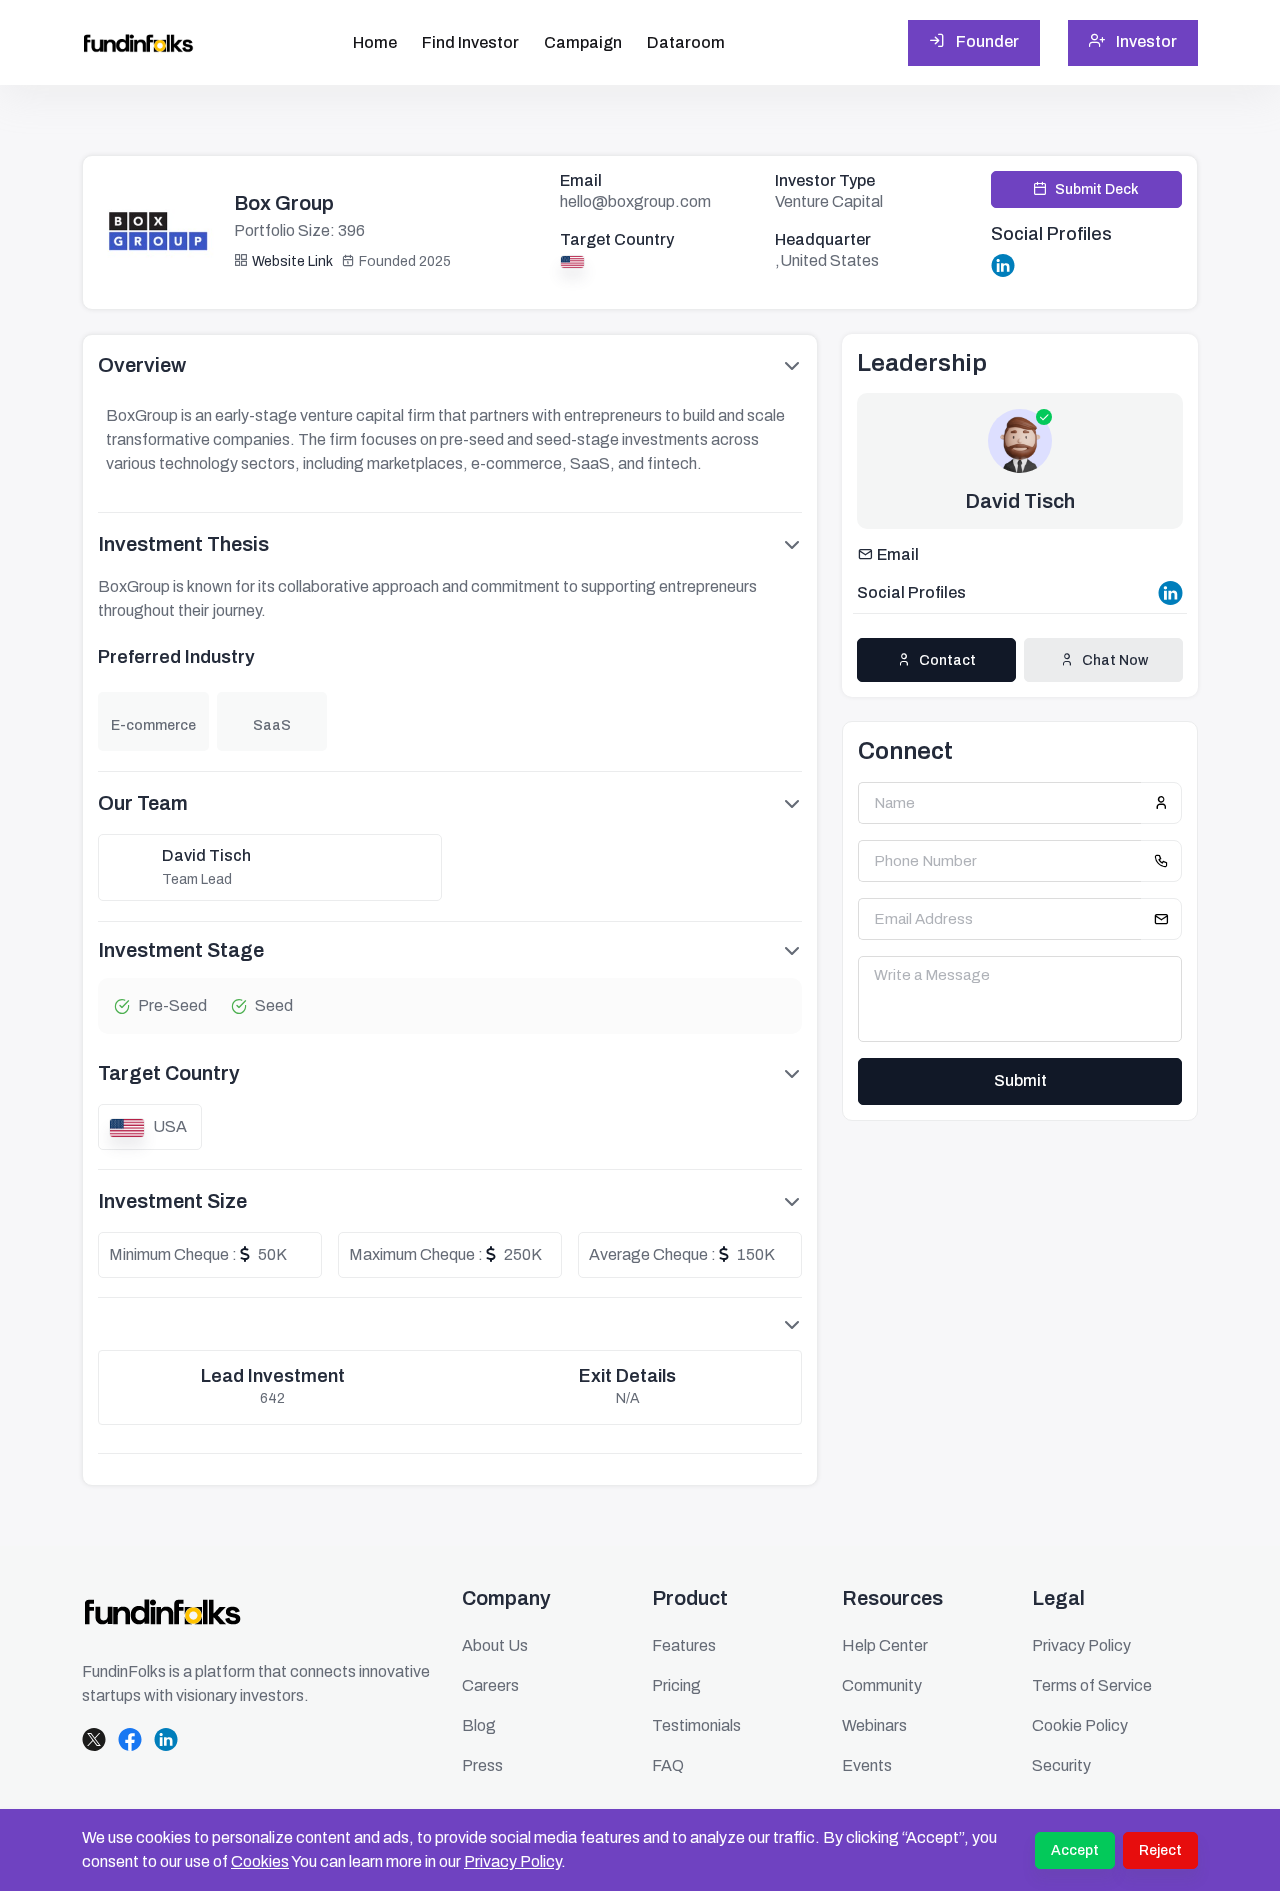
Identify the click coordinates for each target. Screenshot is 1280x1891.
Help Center (885, 1645)
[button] (450, 1324)
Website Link (292, 261)
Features (684, 1645)
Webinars (874, 1725)
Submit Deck (1097, 189)
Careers (490, 1685)
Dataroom (686, 42)
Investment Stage (181, 950)
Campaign (583, 42)
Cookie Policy (1080, 1725)
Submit (1020, 1080)
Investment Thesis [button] (183, 544)
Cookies (260, 1861)
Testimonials (696, 1725)
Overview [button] (142, 365)
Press (482, 1765)
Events (867, 1765)
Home (375, 42)
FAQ (668, 1765)
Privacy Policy (512, 1861)
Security (1061, 1765)
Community (882, 1685)
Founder (986, 41)
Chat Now (1115, 660)
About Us (495, 1645)
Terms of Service (1092, 1685)
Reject (1160, 1850)
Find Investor (470, 42)
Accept (1075, 1850)
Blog (479, 1725)
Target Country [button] (169, 1073)
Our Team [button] (143, 803)
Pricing (676, 1685)
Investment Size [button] (172, 1201)
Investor (1145, 41)
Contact (947, 660)
